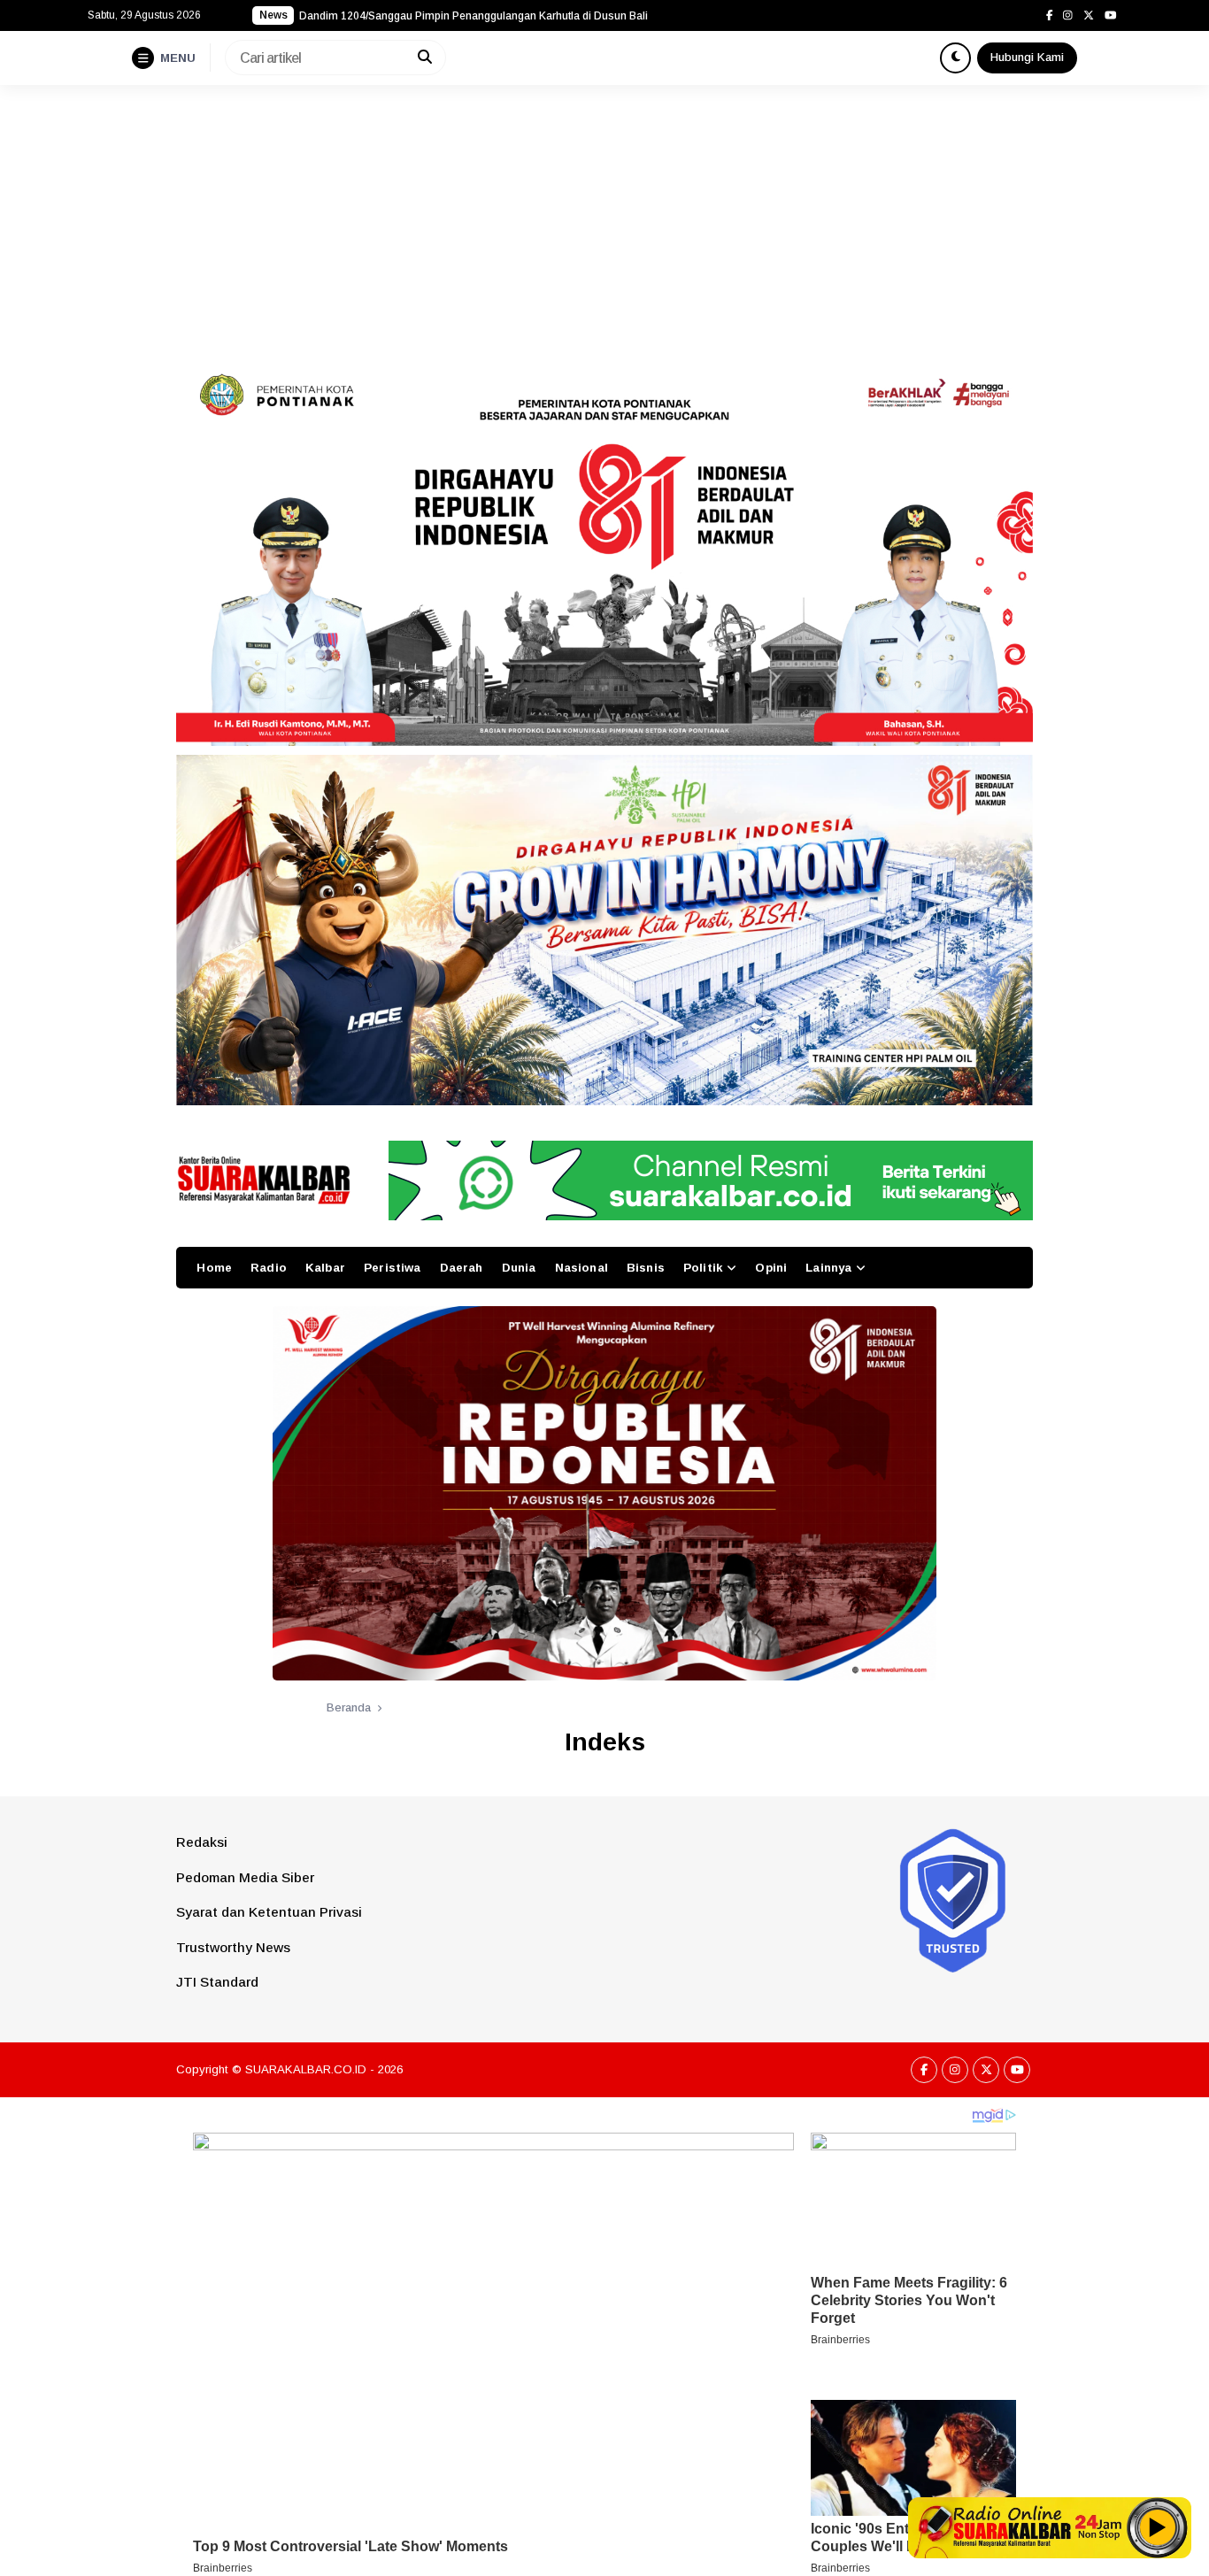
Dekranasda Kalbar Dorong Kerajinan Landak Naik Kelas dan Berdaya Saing (487, 16)
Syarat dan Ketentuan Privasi (269, 1912)
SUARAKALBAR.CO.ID (306, 2069)
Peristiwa (392, 1268)
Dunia (519, 1268)
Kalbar (325, 1268)
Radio (269, 1268)
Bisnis (646, 1268)
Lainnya (828, 1268)
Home (214, 1268)
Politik (703, 1268)
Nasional (581, 1268)
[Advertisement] (604, 218)
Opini (771, 1268)
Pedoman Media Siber (245, 1877)
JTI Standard (217, 1982)
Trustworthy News (233, 1947)
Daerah (462, 1268)
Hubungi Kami (1027, 57)
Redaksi (202, 1842)
